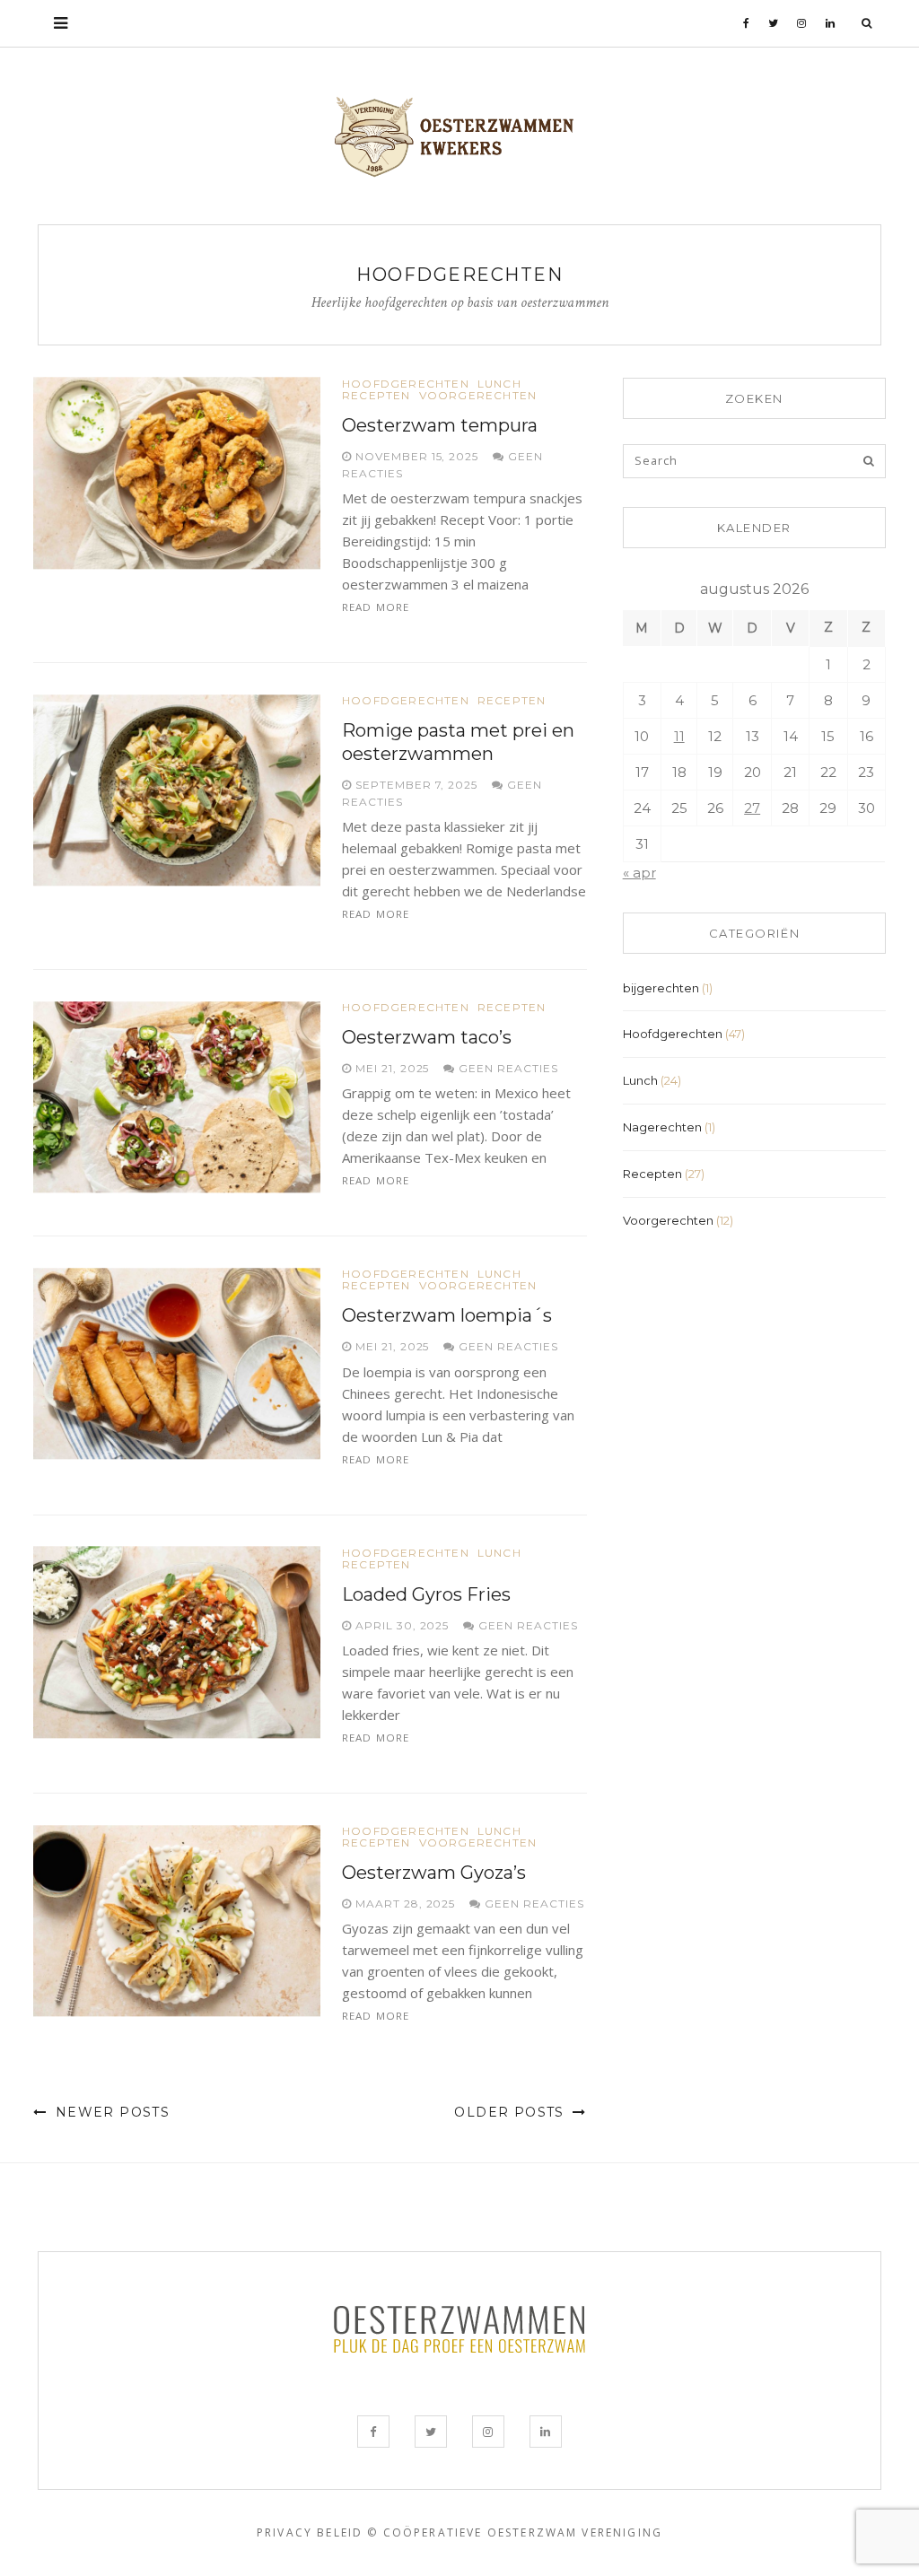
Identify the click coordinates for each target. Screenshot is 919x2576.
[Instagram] (802, 23)
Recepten (376, 396)
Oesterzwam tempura (440, 425)
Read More (376, 607)
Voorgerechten (478, 396)
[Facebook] (747, 23)
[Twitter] (774, 23)
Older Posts (512, 2112)
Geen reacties (506, 1068)
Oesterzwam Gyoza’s (434, 1873)
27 (752, 808)
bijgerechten (661, 988)
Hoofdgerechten (406, 384)
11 (679, 736)
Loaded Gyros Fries (426, 1594)
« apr (639, 873)
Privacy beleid (310, 2532)
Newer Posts (110, 2112)
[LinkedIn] (831, 23)
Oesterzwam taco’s (427, 1037)
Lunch (499, 384)
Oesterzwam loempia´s (447, 1315)
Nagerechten (662, 1127)
